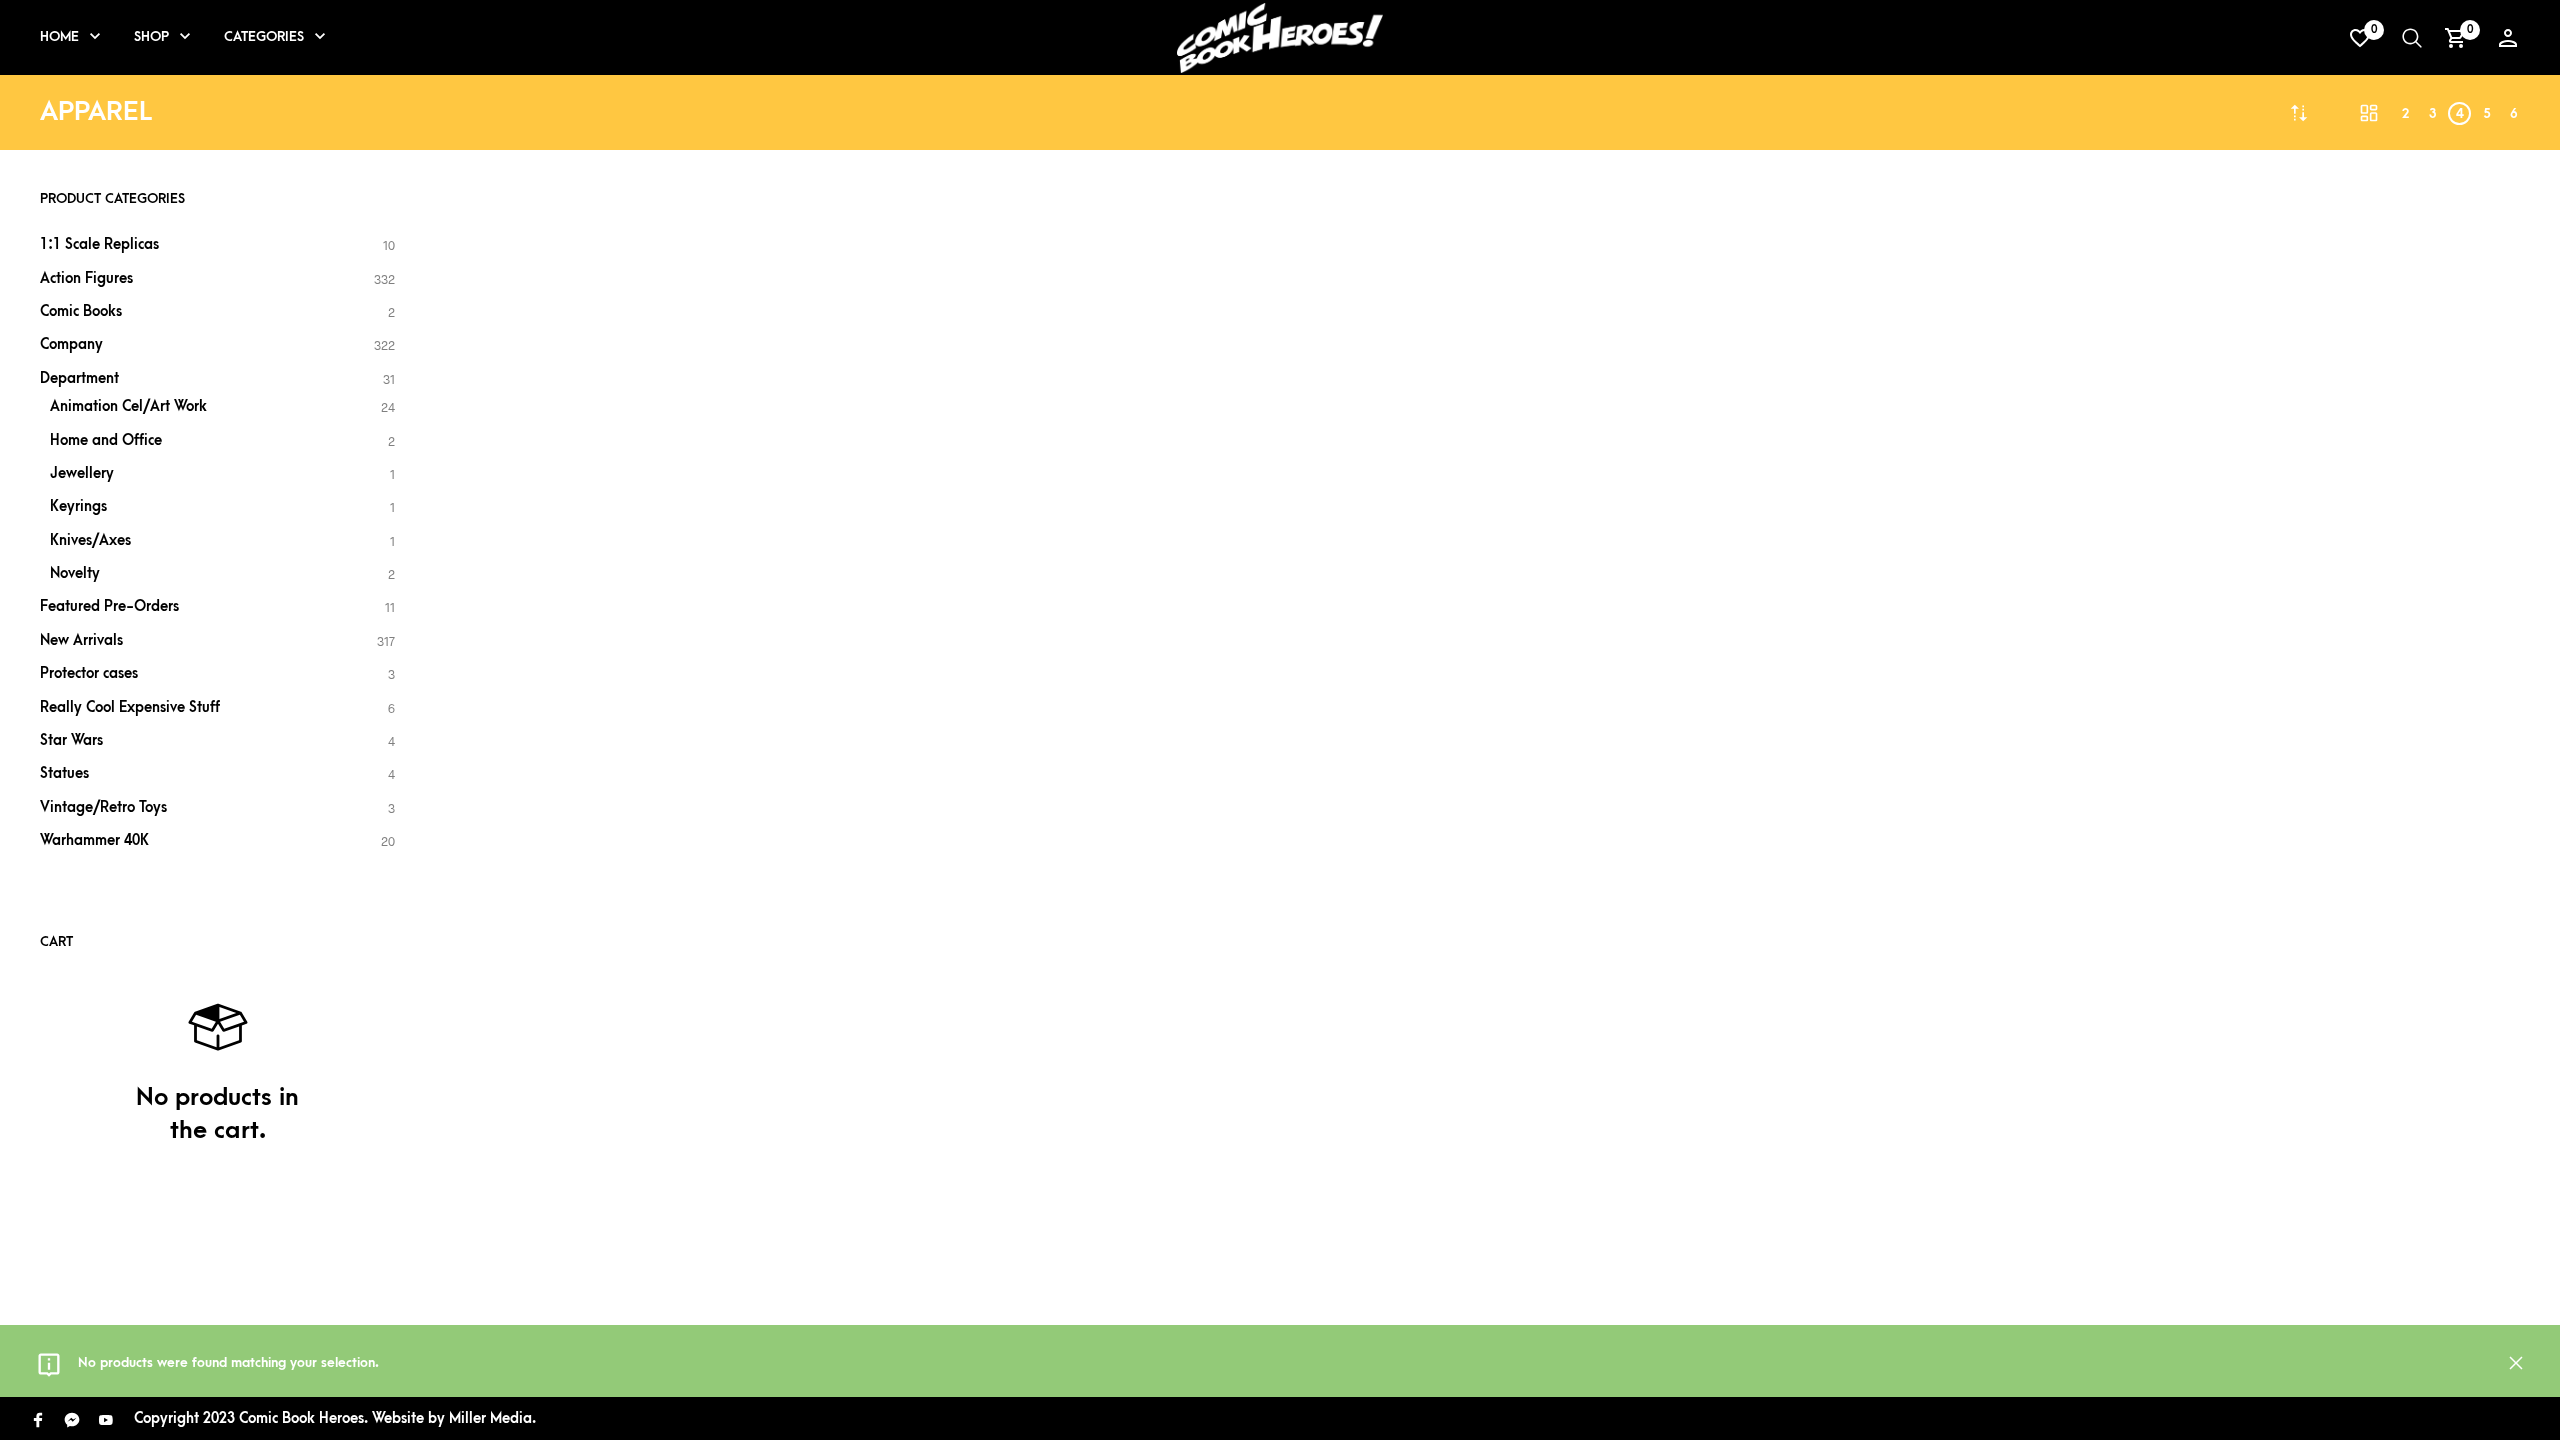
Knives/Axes (90, 540)
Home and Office (106, 440)
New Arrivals (81, 640)
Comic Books (81, 311)
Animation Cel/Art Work (128, 406)
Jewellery (82, 473)
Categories (264, 36)
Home (59, 36)
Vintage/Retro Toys (103, 807)
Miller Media (490, 1418)
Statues (64, 773)
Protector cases (89, 673)
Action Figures (86, 278)
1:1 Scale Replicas (99, 244)
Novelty (75, 573)
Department (79, 378)
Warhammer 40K (94, 840)
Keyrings (78, 506)
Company (71, 344)
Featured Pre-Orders (109, 606)
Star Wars (71, 740)
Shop (151, 36)
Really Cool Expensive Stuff (130, 707)
